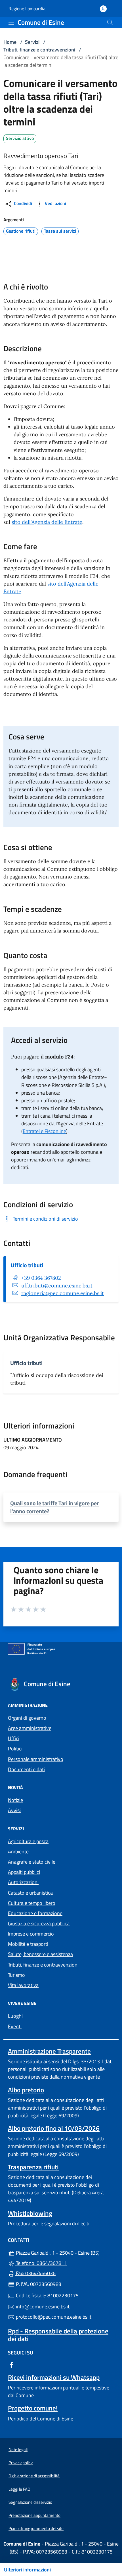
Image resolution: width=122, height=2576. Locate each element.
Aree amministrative (30, 1728)
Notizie (15, 1800)
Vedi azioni (55, 203)
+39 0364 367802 (41, 1278)
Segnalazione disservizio (30, 2502)
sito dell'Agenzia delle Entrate (47, 522)
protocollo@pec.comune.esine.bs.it (53, 2317)
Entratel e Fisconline (44, 1131)
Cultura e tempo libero (32, 1903)
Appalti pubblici (24, 1872)
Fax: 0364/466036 (35, 2273)
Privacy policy (21, 2463)
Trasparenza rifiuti (33, 2167)
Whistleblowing (30, 2213)
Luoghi (15, 2016)
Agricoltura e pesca (28, 1841)
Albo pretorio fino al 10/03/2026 (54, 2128)
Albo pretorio (26, 2090)
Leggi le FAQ (19, 2489)
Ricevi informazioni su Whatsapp (54, 2377)
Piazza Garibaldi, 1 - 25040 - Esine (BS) (64, 2252)
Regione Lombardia (27, 9)
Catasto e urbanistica (30, 1893)
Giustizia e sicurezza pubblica (39, 1923)
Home (10, 42)
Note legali (18, 2450)
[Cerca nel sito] (110, 22)
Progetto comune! (33, 2408)
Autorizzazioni (23, 1882)
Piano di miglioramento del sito (36, 2528)
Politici (15, 1749)
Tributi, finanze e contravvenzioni (39, 50)
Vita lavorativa (23, 1985)
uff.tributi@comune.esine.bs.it (57, 1286)
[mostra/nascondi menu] (11, 23)
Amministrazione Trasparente (49, 2051)
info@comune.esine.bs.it (42, 2307)
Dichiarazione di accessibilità (34, 2476)
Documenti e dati (26, 1769)
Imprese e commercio (31, 1934)
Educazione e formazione (35, 1913)
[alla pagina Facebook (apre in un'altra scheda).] (11, 2364)
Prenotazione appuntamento (34, 2515)
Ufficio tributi (27, 1265)
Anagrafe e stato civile (32, 1862)
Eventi (15, 2026)
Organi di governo (27, 1718)
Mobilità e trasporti (28, 1944)
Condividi (22, 203)
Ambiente (18, 1852)
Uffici (14, 1738)
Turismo (16, 1975)
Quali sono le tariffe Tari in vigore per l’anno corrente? (54, 1507)
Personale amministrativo (36, 1759)
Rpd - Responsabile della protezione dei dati (58, 2335)
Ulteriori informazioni (27, 2570)
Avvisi (14, 1810)
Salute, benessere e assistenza (40, 1954)
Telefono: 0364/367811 (41, 2263)
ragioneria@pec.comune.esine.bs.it (63, 1293)
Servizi (32, 42)
